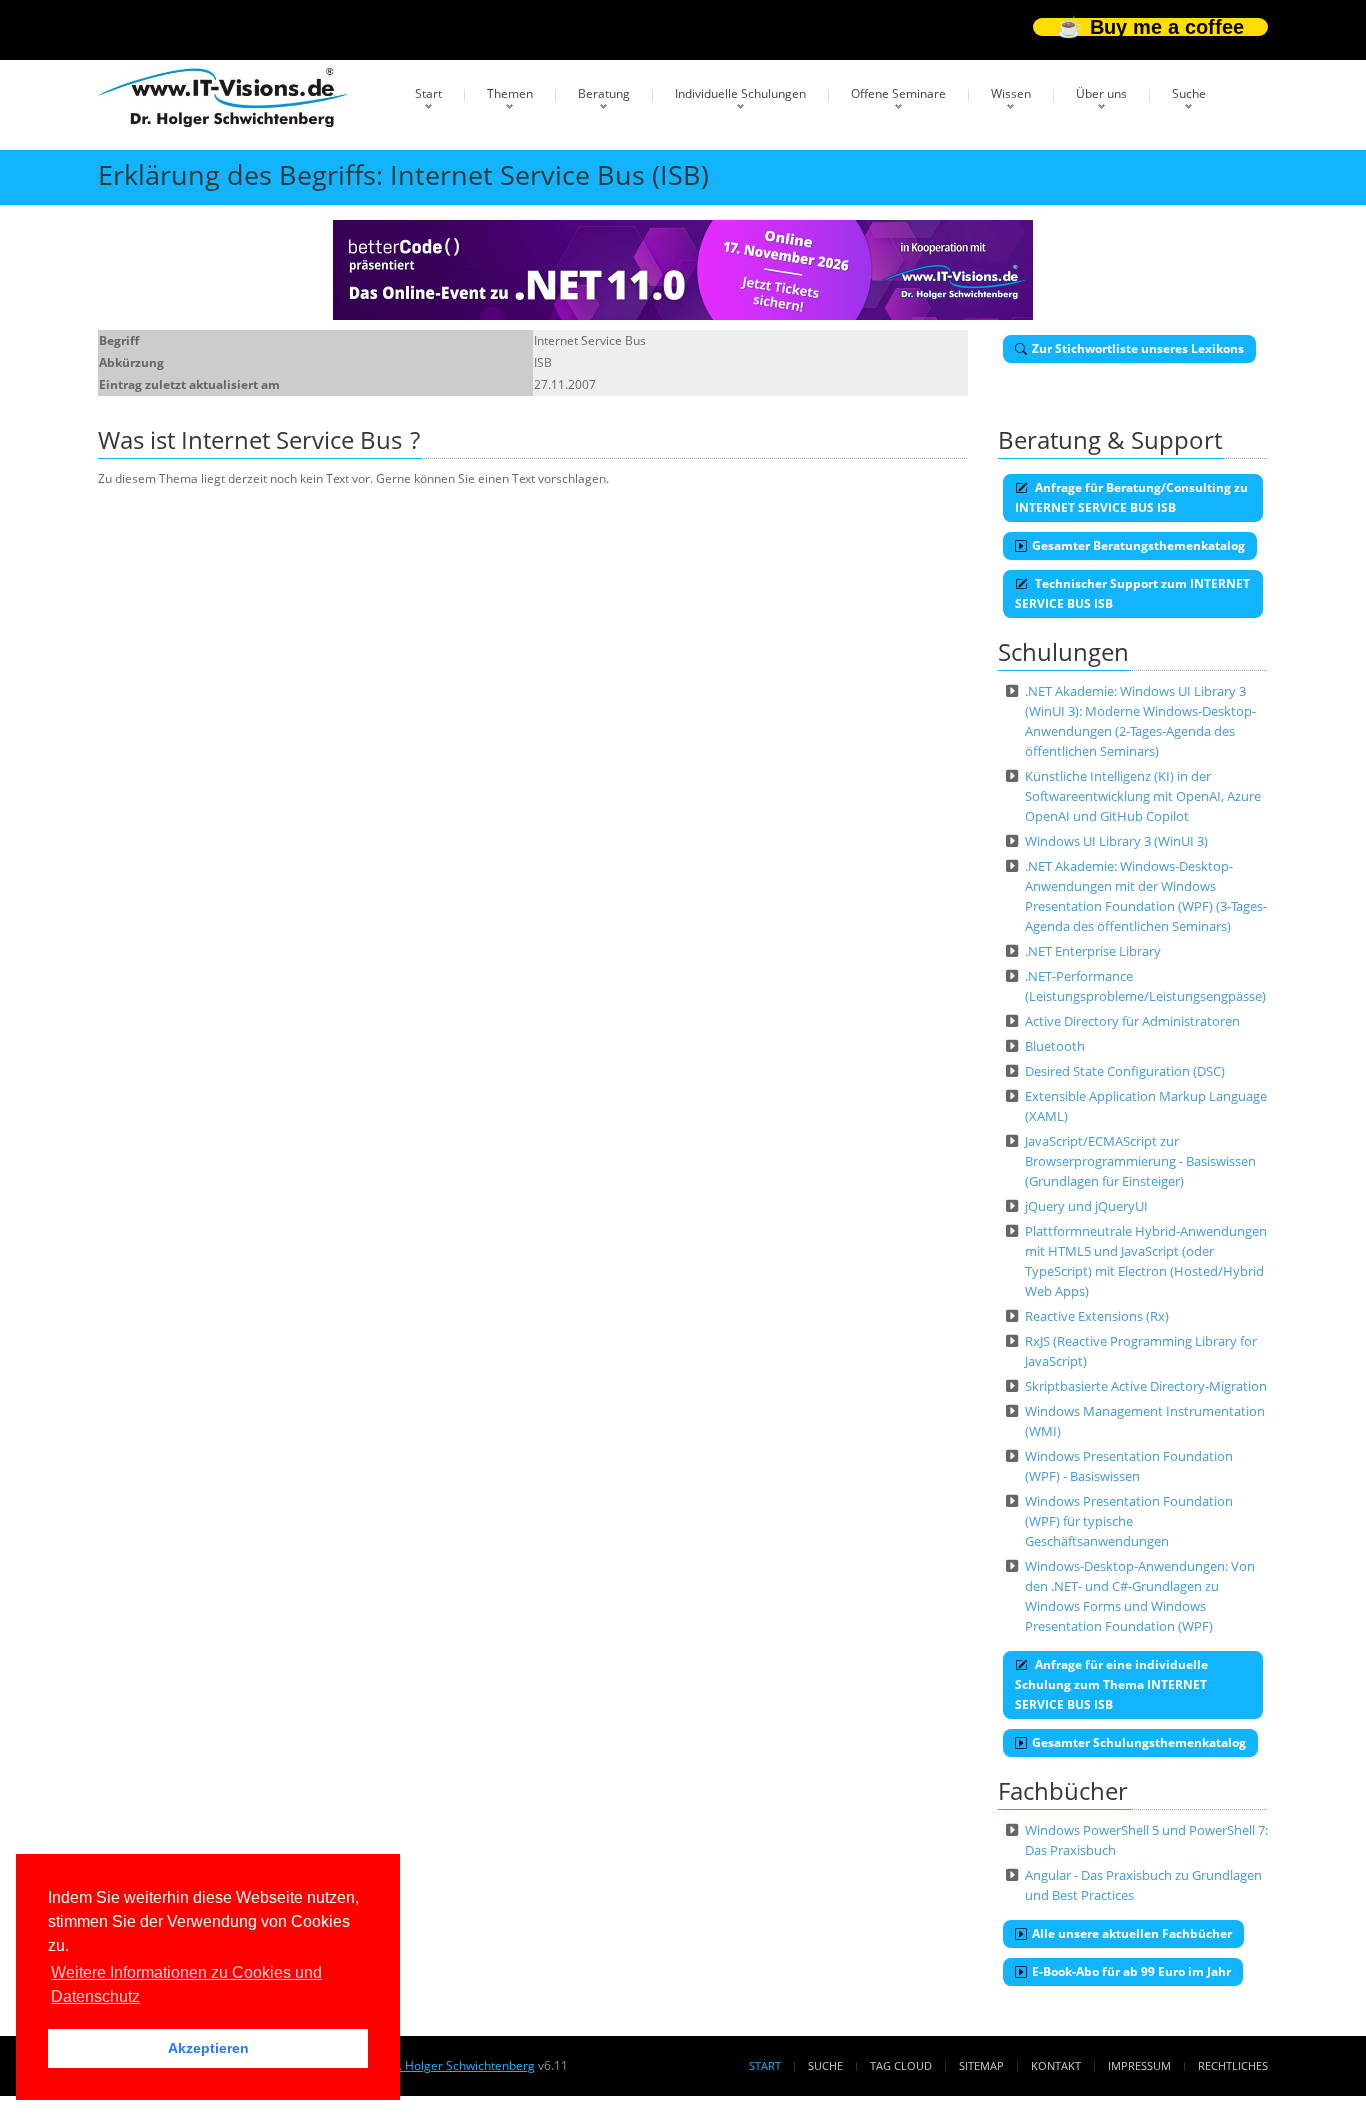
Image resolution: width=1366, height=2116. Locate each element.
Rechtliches (1233, 2065)
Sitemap (981, 2065)
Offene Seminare (898, 93)
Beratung (604, 93)
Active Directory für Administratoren (1132, 1021)
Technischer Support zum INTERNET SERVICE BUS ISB (1132, 593)
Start (428, 93)
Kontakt (1056, 2065)
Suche (1189, 93)
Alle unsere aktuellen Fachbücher (1132, 1933)
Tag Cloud (901, 2065)
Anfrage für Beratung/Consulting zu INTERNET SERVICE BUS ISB (1131, 497)
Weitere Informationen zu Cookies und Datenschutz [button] (186, 1984)
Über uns (1101, 93)
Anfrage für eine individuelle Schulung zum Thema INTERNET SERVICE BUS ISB (1111, 1684)
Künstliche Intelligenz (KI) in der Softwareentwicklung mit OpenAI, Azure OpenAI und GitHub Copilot (1143, 796)
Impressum (1139, 2065)
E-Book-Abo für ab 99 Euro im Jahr (1131, 1971)
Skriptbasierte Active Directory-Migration (1146, 1386)
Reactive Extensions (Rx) (1097, 1316)
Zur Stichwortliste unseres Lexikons (1138, 348)
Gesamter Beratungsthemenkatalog (1138, 545)
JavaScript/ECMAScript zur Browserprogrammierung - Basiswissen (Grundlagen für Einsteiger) (1140, 1161)
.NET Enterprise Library (1093, 951)
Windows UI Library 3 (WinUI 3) (1116, 841)
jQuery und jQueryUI (1086, 1206)
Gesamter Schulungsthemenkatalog (1139, 1742)
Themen (510, 93)
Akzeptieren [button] (208, 2048)
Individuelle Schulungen (740, 93)
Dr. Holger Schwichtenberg (460, 2065)
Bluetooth (1055, 1046)
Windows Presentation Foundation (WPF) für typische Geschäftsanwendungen (1129, 1521)
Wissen (1011, 93)
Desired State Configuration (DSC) (1125, 1071)
